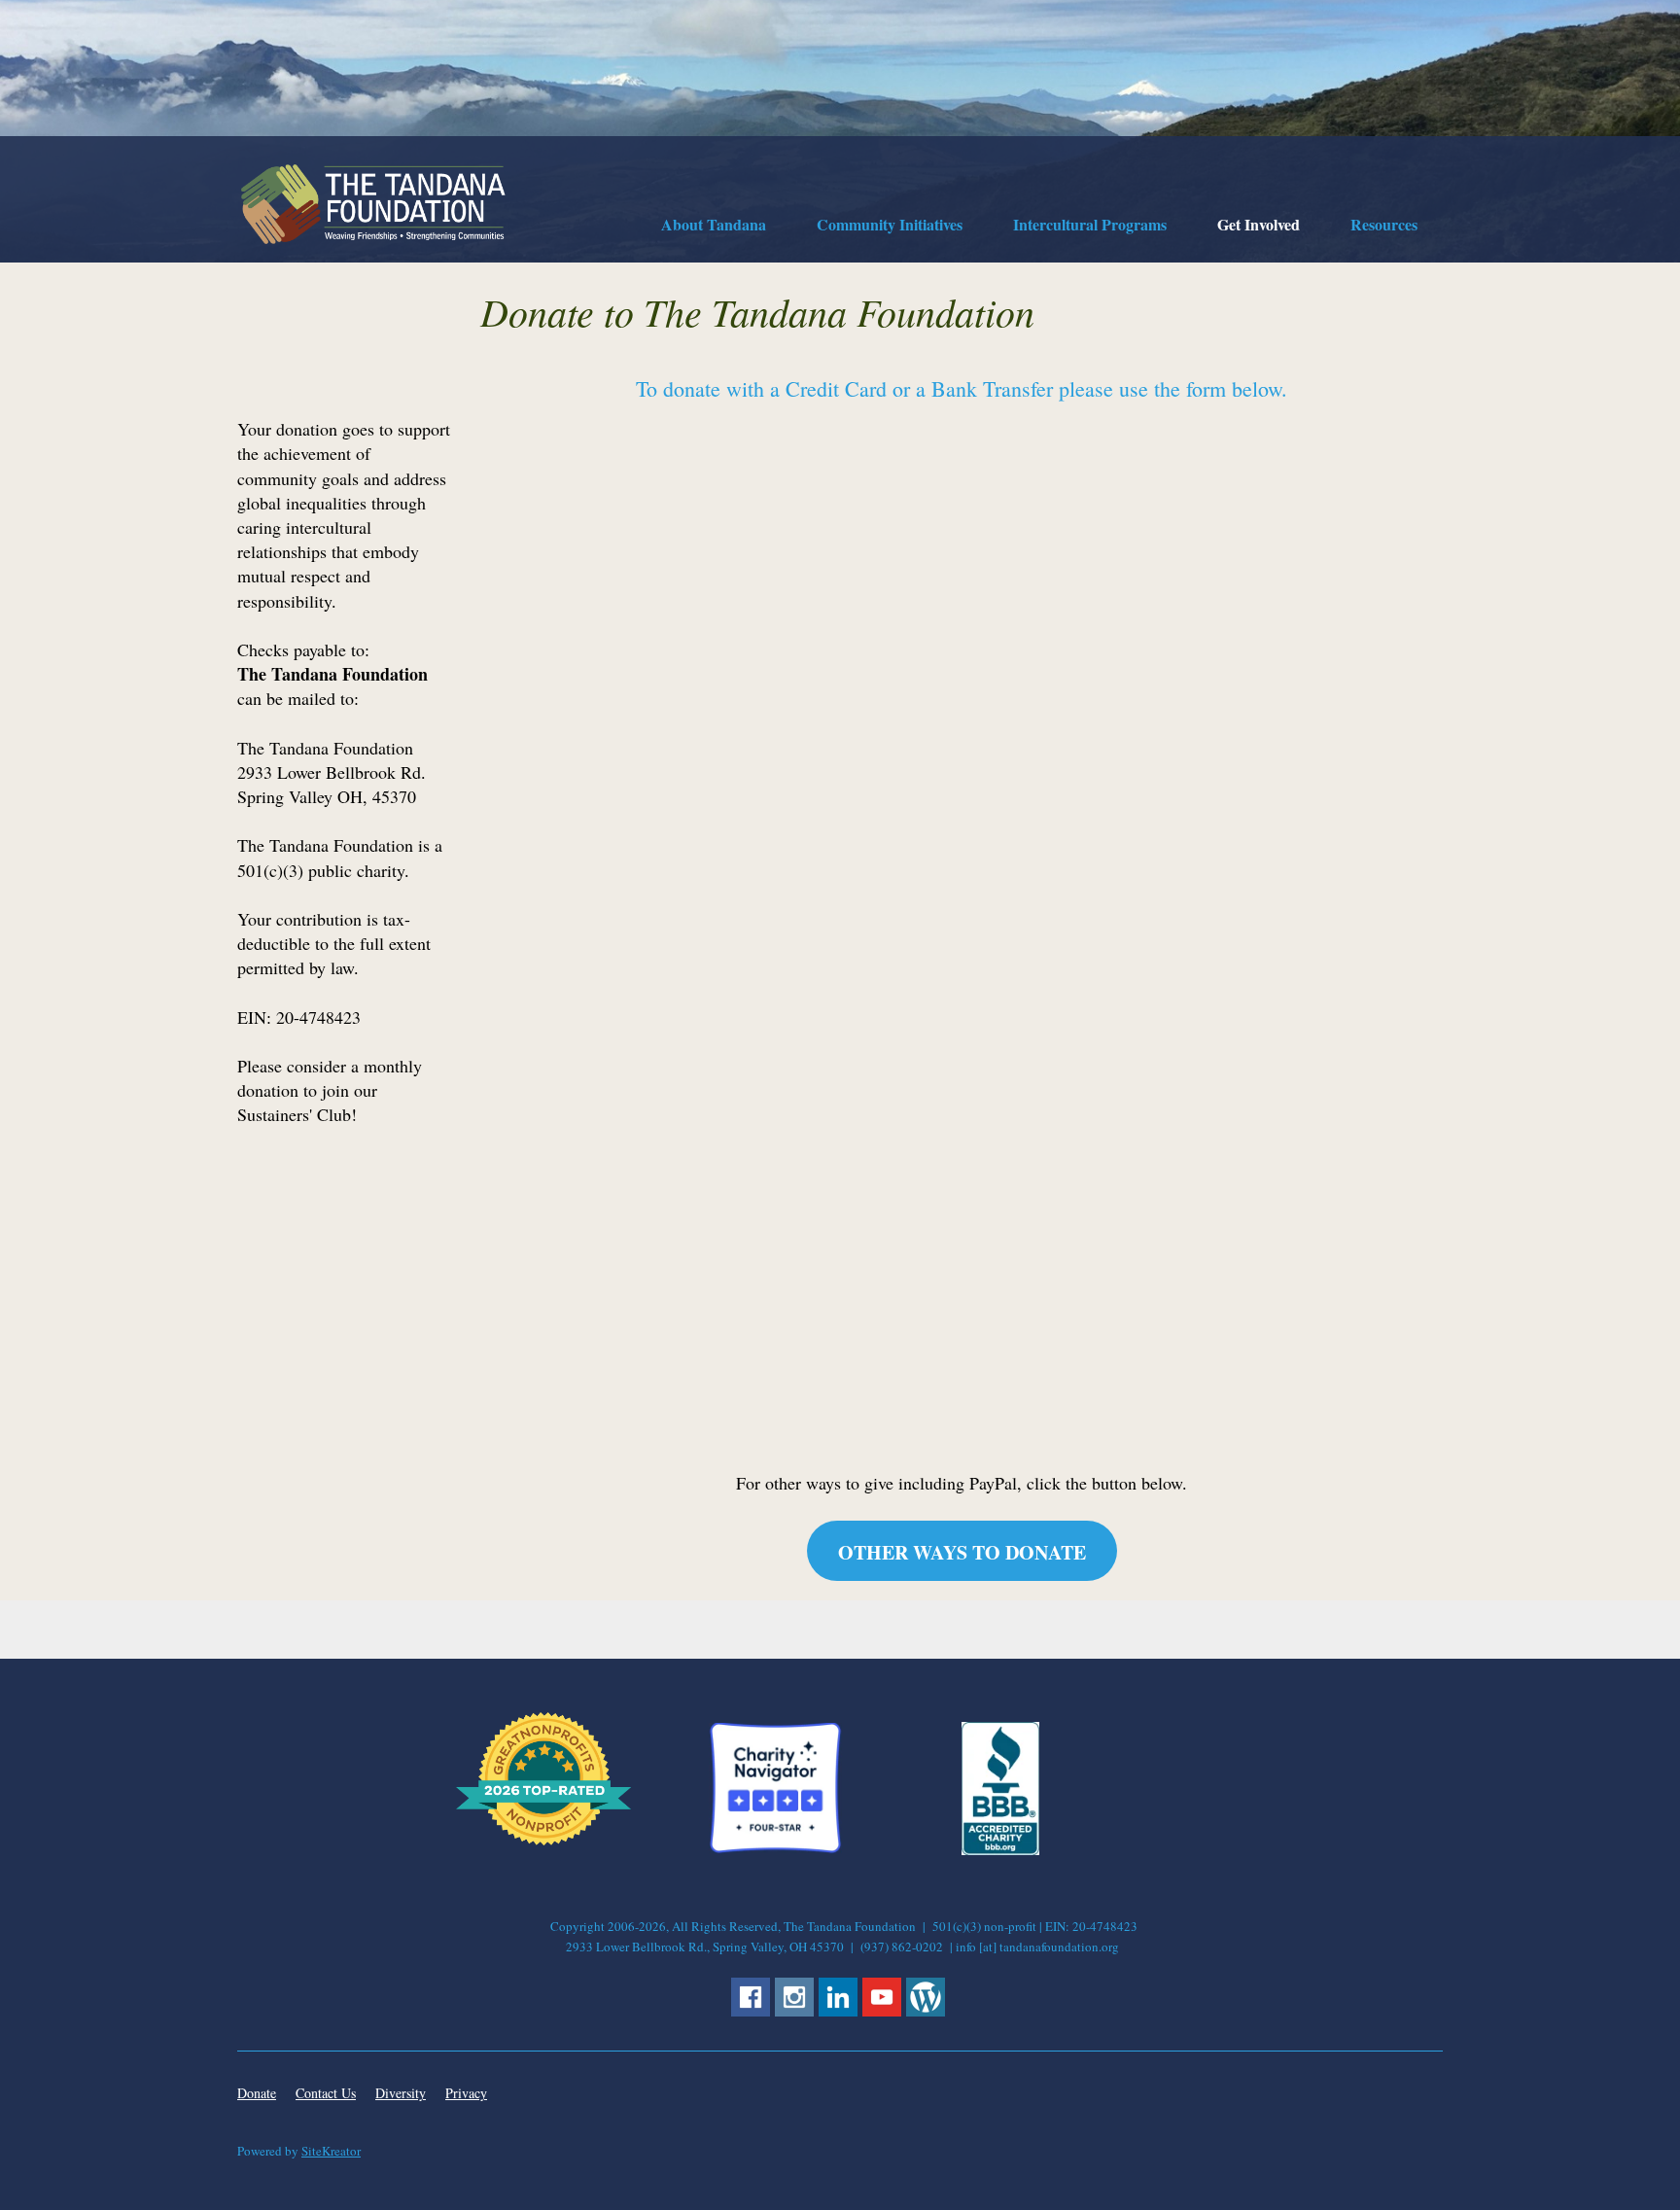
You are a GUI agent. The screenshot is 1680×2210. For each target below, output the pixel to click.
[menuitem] (714, 228)
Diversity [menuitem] (401, 2093)
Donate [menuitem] (257, 2093)
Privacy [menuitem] (466, 2093)
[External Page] (1000, 1850)
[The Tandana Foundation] (373, 204)
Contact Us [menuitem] (326, 2093)
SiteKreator (331, 2151)
